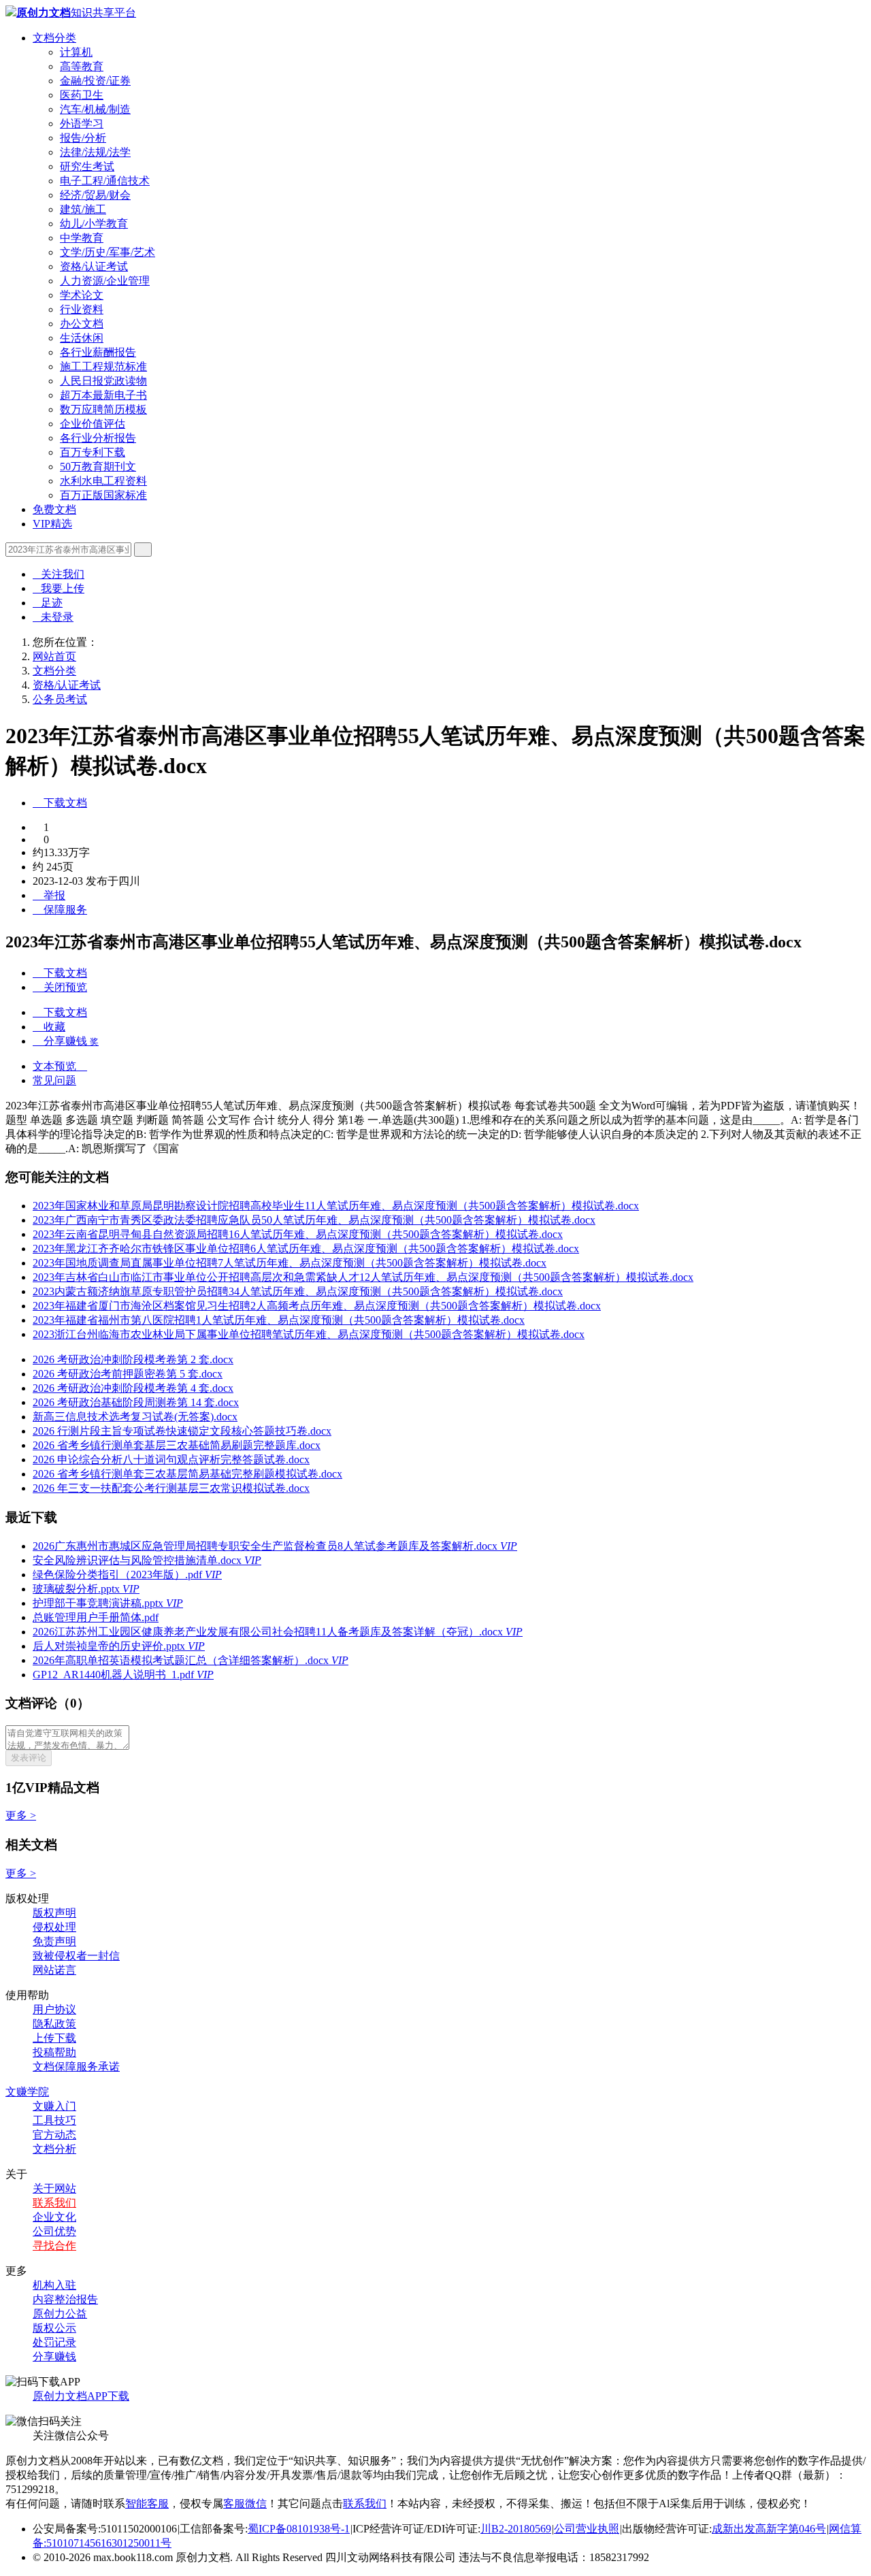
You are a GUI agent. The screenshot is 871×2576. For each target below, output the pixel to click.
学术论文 (82, 295)
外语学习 (82, 124)
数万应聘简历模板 (103, 409)
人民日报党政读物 (103, 381)
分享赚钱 (54, 2357)
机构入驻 (54, 2285)
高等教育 (82, 66)
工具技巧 (54, 2120)
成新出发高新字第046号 (769, 2529)
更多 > (21, 1815)
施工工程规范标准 (103, 366)
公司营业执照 (587, 2529)
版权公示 (54, 2328)
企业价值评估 (93, 424)
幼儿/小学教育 (94, 224)
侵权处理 (54, 1927)
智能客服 (147, 2504)
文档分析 (54, 2149)
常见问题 (54, 1080)
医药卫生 (82, 95)
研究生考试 (87, 166)
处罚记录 (54, 2342)
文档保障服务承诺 (76, 2067)
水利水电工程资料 (103, 481)
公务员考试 (60, 699)
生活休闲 (82, 338)
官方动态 (54, 2135)
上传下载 (54, 2038)
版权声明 (54, 1913)
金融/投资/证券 (95, 81)
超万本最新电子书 (103, 395)
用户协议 (54, 2009)
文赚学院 (27, 2092)
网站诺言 (54, 1970)
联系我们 (54, 2203)
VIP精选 (52, 524)
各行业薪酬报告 (98, 352)
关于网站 (54, 2188)
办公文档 (82, 324)
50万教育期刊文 (98, 467)
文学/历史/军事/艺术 (108, 252)
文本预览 (60, 1066)
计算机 (76, 52)
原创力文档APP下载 (81, 2396)
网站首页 (54, 656)
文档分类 (54, 38)
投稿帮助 (54, 2052)
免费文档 (54, 509)
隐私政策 (54, 2024)
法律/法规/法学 (95, 152)
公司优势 (54, 2231)
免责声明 (54, 1941)
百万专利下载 (93, 452)
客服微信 (245, 2504)
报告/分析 (83, 138)
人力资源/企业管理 (105, 281)
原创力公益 (60, 2314)
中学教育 (82, 238)
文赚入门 (54, 2106)
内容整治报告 (65, 2299)
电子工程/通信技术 (105, 181)
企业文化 (54, 2217)
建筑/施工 (83, 209)
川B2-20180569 (516, 2529)
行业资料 (82, 309)
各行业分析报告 (98, 438)
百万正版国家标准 (103, 495)
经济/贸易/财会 (95, 195)
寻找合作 (54, 2246)
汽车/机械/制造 (95, 109)
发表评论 (29, 1758)
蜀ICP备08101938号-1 (299, 2529)
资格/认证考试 (94, 266)
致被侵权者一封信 (76, 1956)
